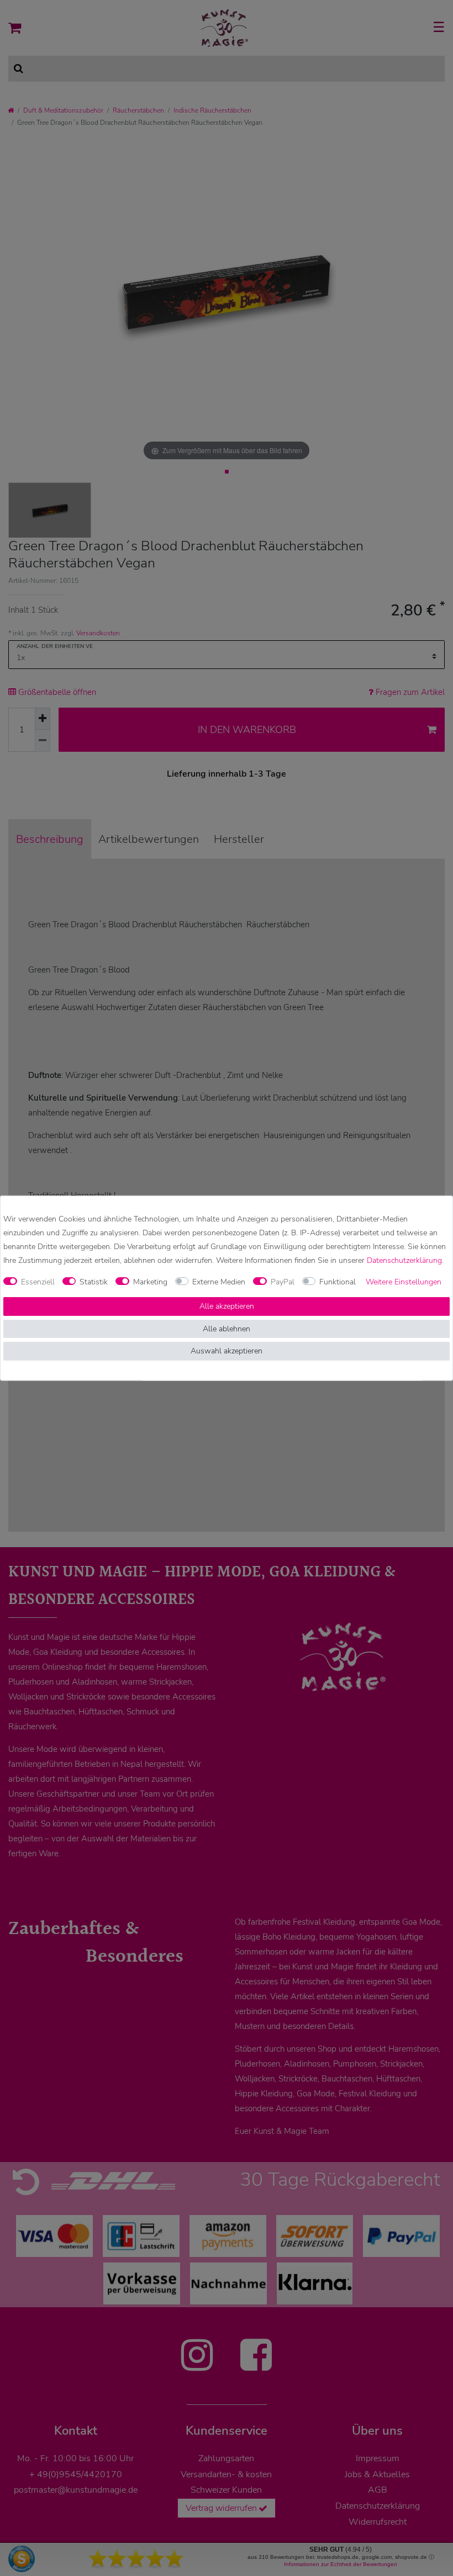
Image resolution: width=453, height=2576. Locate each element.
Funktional (338, 1282)
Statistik (94, 1282)
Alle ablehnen (227, 1329)
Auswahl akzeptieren (227, 1351)
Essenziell (38, 1282)
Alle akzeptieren (227, 1306)
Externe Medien (219, 1282)
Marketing (150, 1282)
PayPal (283, 1282)
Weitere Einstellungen (404, 1282)
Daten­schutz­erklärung (404, 1260)
